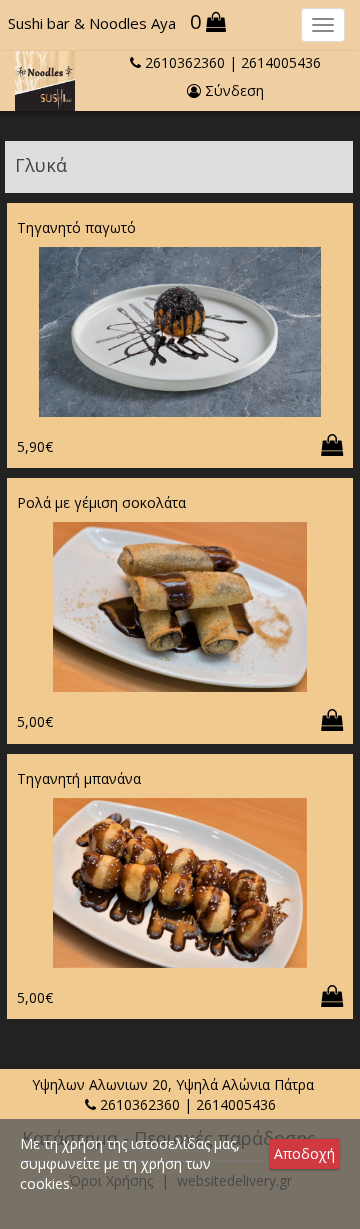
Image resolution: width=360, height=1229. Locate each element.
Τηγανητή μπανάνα (79, 778)
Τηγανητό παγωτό (76, 227)
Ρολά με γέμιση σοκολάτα (101, 502)
